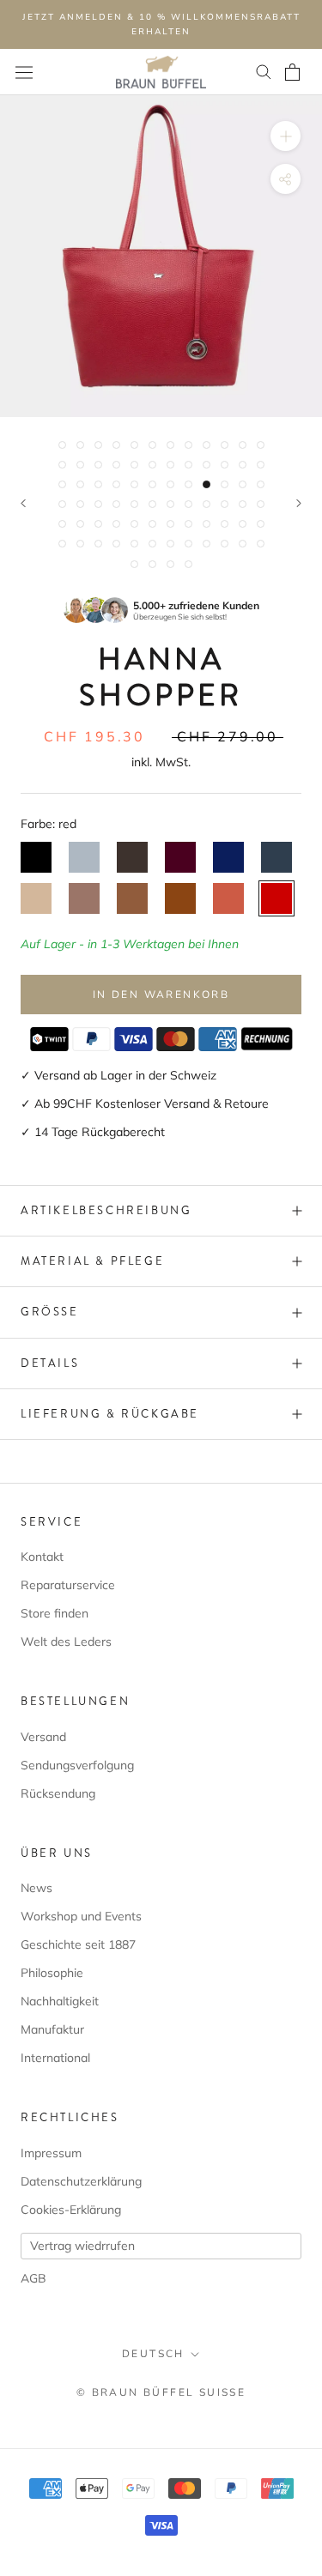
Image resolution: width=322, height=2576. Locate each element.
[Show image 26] (80, 484)
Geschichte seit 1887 (78, 1944)
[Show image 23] (243, 465)
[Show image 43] (170, 504)
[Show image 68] (188, 544)
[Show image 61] (62, 544)
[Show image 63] (98, 544)
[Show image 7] (170, 445)
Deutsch (153, 2354)
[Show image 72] (261, 544)
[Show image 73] (134, 564)
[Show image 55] (170, 524)
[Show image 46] (225, 504)
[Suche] (264, 72)
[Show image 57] (207, 524)
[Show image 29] (134, 484)
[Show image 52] (116, 524)
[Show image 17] (134, 465)
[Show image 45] (207, 504)
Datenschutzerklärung (81, 2181)
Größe (50, 1312)
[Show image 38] (80, 504)
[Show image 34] (225, 484)
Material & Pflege (92, 1261)
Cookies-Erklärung (71, 2210)
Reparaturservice (68, 1585)
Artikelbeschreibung (106, 1210)
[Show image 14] (80, 465)
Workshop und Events (81, 1916)
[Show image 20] (188, 465)
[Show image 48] (261, 504)
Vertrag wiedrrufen (82, 2246)
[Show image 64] (116, 544)
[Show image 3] (98, 445)
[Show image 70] (225, 544)
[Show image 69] (207, 544)
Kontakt (42, 1557)
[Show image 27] (98, 484)
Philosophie (52, 1973)
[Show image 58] (225, 524)
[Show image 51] (98, 524)
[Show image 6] (152, 445)
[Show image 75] (170, 564)
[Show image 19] (170, 465)
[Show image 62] (80, 544)
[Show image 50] (80, 524)
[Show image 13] (62, 465)
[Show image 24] (261, 465)
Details (50, 1363)
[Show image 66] (152, 544)
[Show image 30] (152, 484)
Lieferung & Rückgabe (110, 1414)
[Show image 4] (116, 445)
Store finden (55, 1613)
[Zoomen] (286, 136)
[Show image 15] (98, 465)
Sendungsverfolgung (77, 1765)
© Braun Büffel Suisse (161, 2392)
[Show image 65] (134, 544)
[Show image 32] (188, 484)
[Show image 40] (116, 504)
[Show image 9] (207, 445)
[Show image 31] (170, 484)
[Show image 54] (152, 524)
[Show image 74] (152, 564)
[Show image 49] (62, 524)
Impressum (51, 2153)
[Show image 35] (243, 484)
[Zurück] (23, 503)
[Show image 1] (62, 445)
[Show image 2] (80, 445)
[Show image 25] (62, 484)
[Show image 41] (134, 504)
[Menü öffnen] (24, 72)
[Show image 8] (188, 445)
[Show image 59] (243, 524)
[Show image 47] (243, 504)
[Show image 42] (152, 504)
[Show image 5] (134, 445)
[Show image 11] (243, 445)
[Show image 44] (188, 504)
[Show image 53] (134, 524)
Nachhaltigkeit (60, 2001)
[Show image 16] (116, 465)
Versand (43, 1737)
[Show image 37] (62, 504)
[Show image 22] (225, 465)
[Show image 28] (116, 484)
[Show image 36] (261, 484)
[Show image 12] (261, 445)
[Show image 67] (170, 544)
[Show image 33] (207, 484)
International (55, 2058)
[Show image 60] (261, 524)
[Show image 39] (98, 504)
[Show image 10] (225, 445)
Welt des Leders (66, 1642)
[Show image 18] (152, 465)
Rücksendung (58, 1793)
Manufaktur (52, 2029)
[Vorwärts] (299, 503)
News (36, 1888)
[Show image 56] (188, 524)
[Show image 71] (243, 544)
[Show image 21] (207, 465)
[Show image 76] (188, 564)
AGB (33, 2278)
